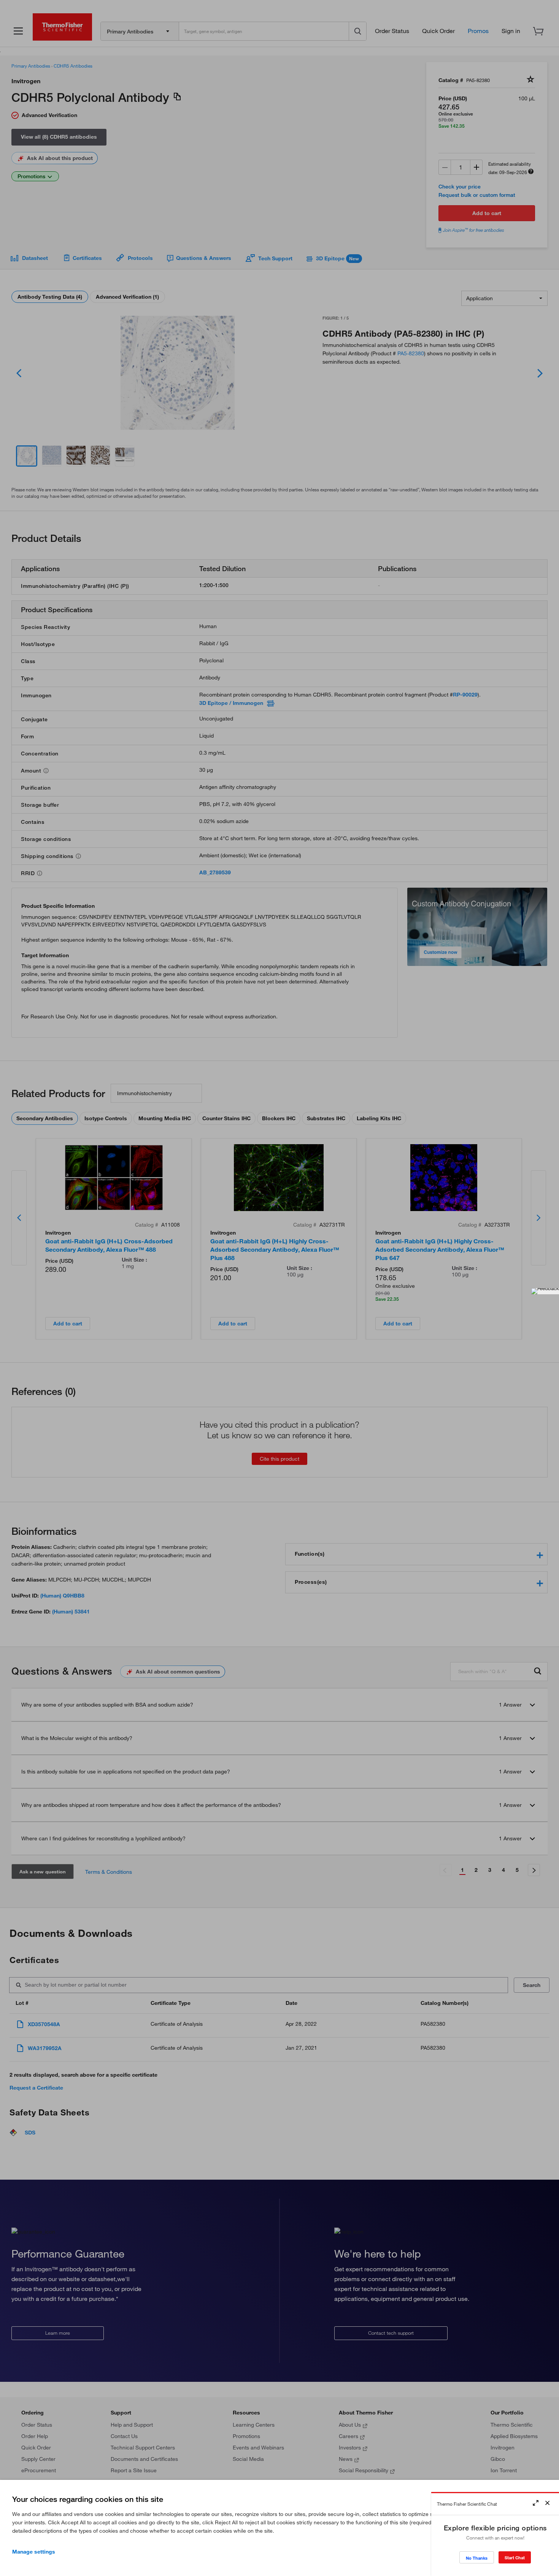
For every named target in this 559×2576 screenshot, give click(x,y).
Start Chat (515, 2558)
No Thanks (477, 2558)
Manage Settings (34, 2552)
